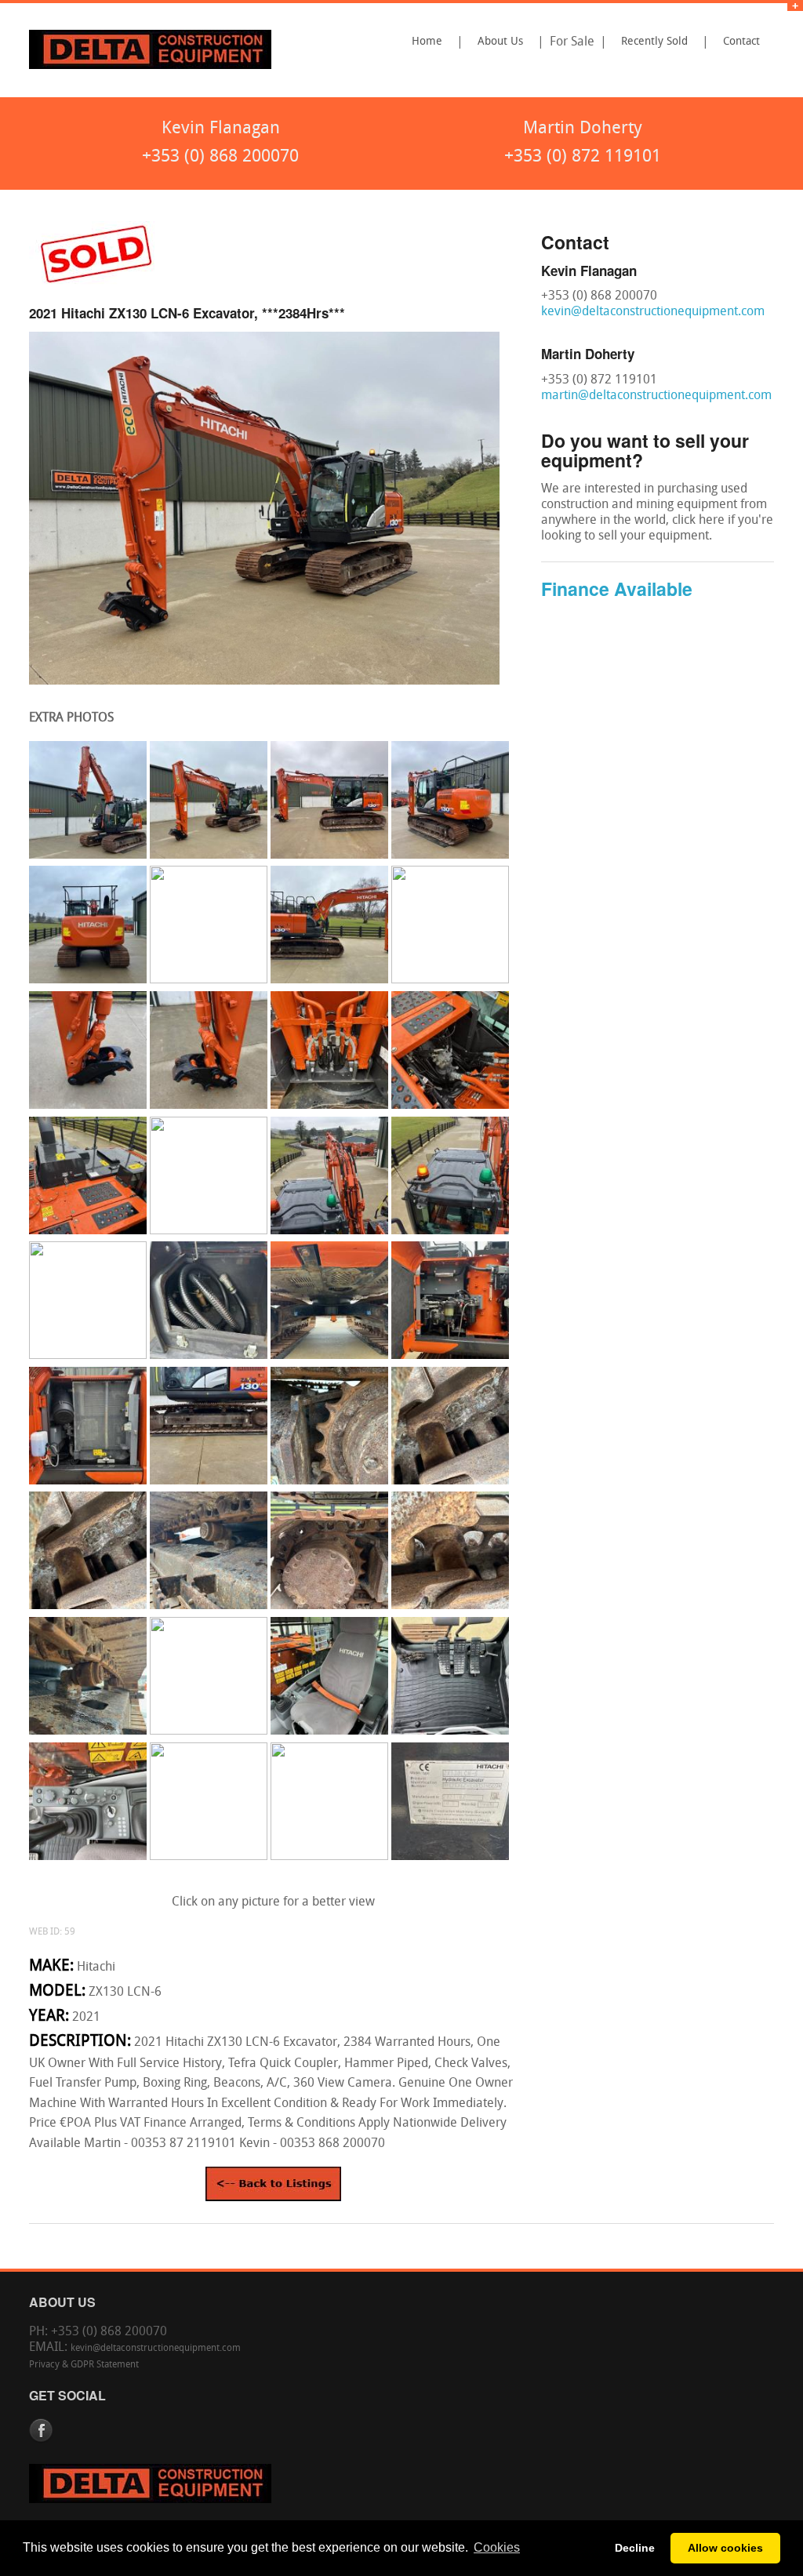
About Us (500, 42)
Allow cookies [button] (725, 2548)
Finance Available (617, 589)
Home (427, 42)
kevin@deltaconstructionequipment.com (653, 312)
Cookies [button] (497, 2547)
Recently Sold (654, 42)
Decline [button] (635, 2548)
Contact (741, 42)
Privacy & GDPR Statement (84, 2365)
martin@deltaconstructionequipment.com (656, 396)
